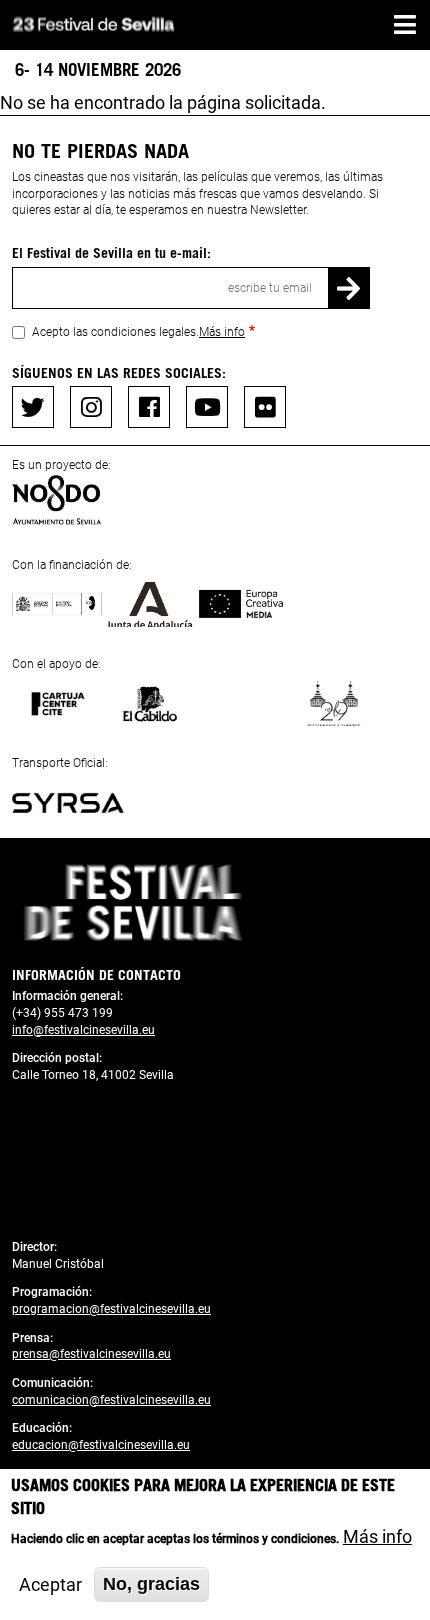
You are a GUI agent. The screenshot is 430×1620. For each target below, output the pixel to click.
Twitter (33, 407)
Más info (222, 332)
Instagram (91, 407)
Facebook (149, 407)
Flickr (265, 407)
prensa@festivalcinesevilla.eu (91, 1354)
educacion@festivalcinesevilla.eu (101, 1445)
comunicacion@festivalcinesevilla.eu (111, 1400)
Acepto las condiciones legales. (138, 332)
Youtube (207, 407)
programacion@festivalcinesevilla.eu (111, 1309)
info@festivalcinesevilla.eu (83, 1030)
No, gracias (151, 1584)
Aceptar (50, 1584)
